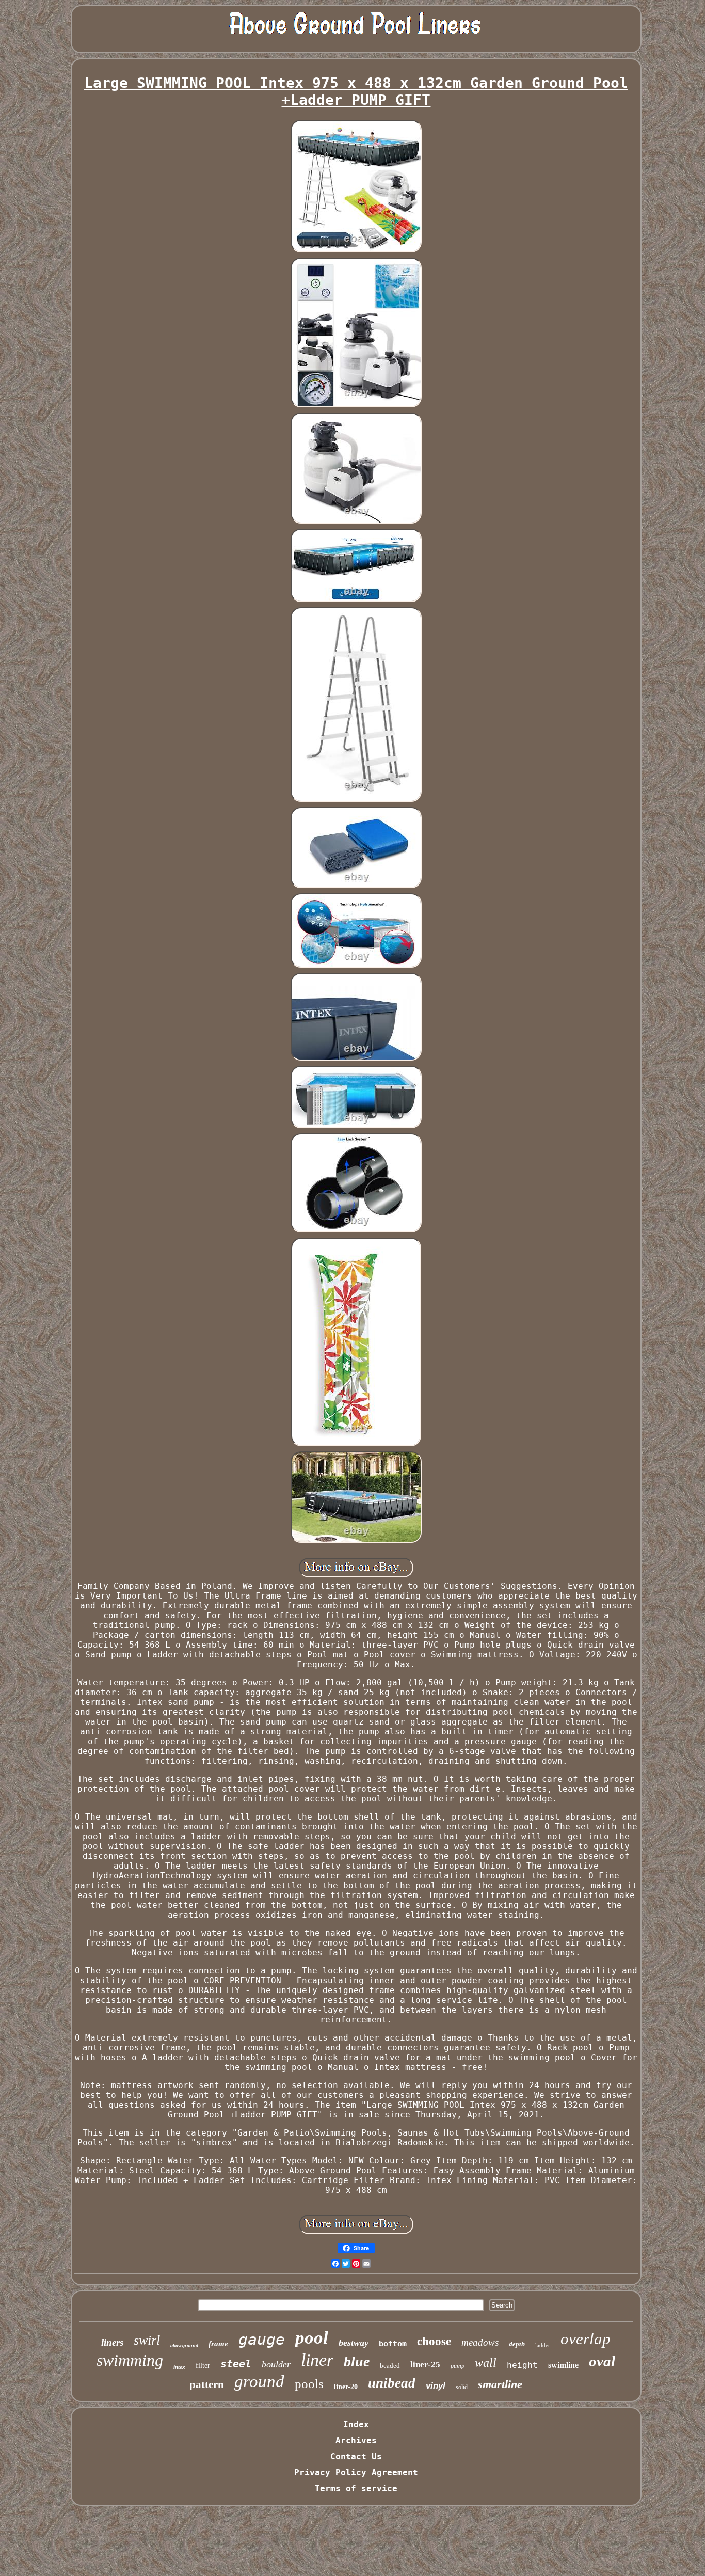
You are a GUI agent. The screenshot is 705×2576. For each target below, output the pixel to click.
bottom (393, 2344)
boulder (276, 2364)
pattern (207, 2384)
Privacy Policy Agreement (356, 2472)
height (522, 2365)
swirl (147, 2340)
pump (458, 2366)
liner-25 (425, 2365)
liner (317, 2360)
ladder (543, 2345)
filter (203, 2366)
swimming (130, 2360)
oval (602, 2361)
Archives (356, 2440)
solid (462, 2387)
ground (259, 2381)
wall (486, 2363)
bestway (354, 2343)
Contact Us (356, 2456)
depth (517, 2344)
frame (218, 2344)
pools (309, 2384)
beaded (390, 2366)
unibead (392, 2383)
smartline (500, 2384)
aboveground (184, 2345)
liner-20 (346, 2387)
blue (357, 2361)
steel (236, 2364)
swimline (563, 2365)
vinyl (436, 2386)
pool (312, 2338)
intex (179, 2367)
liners (112, 2342)
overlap (586, 2339)
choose (434, 2341)
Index (356, 2424)
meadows (480, 2342)
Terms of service (356, 2488)
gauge (262, 2339)
